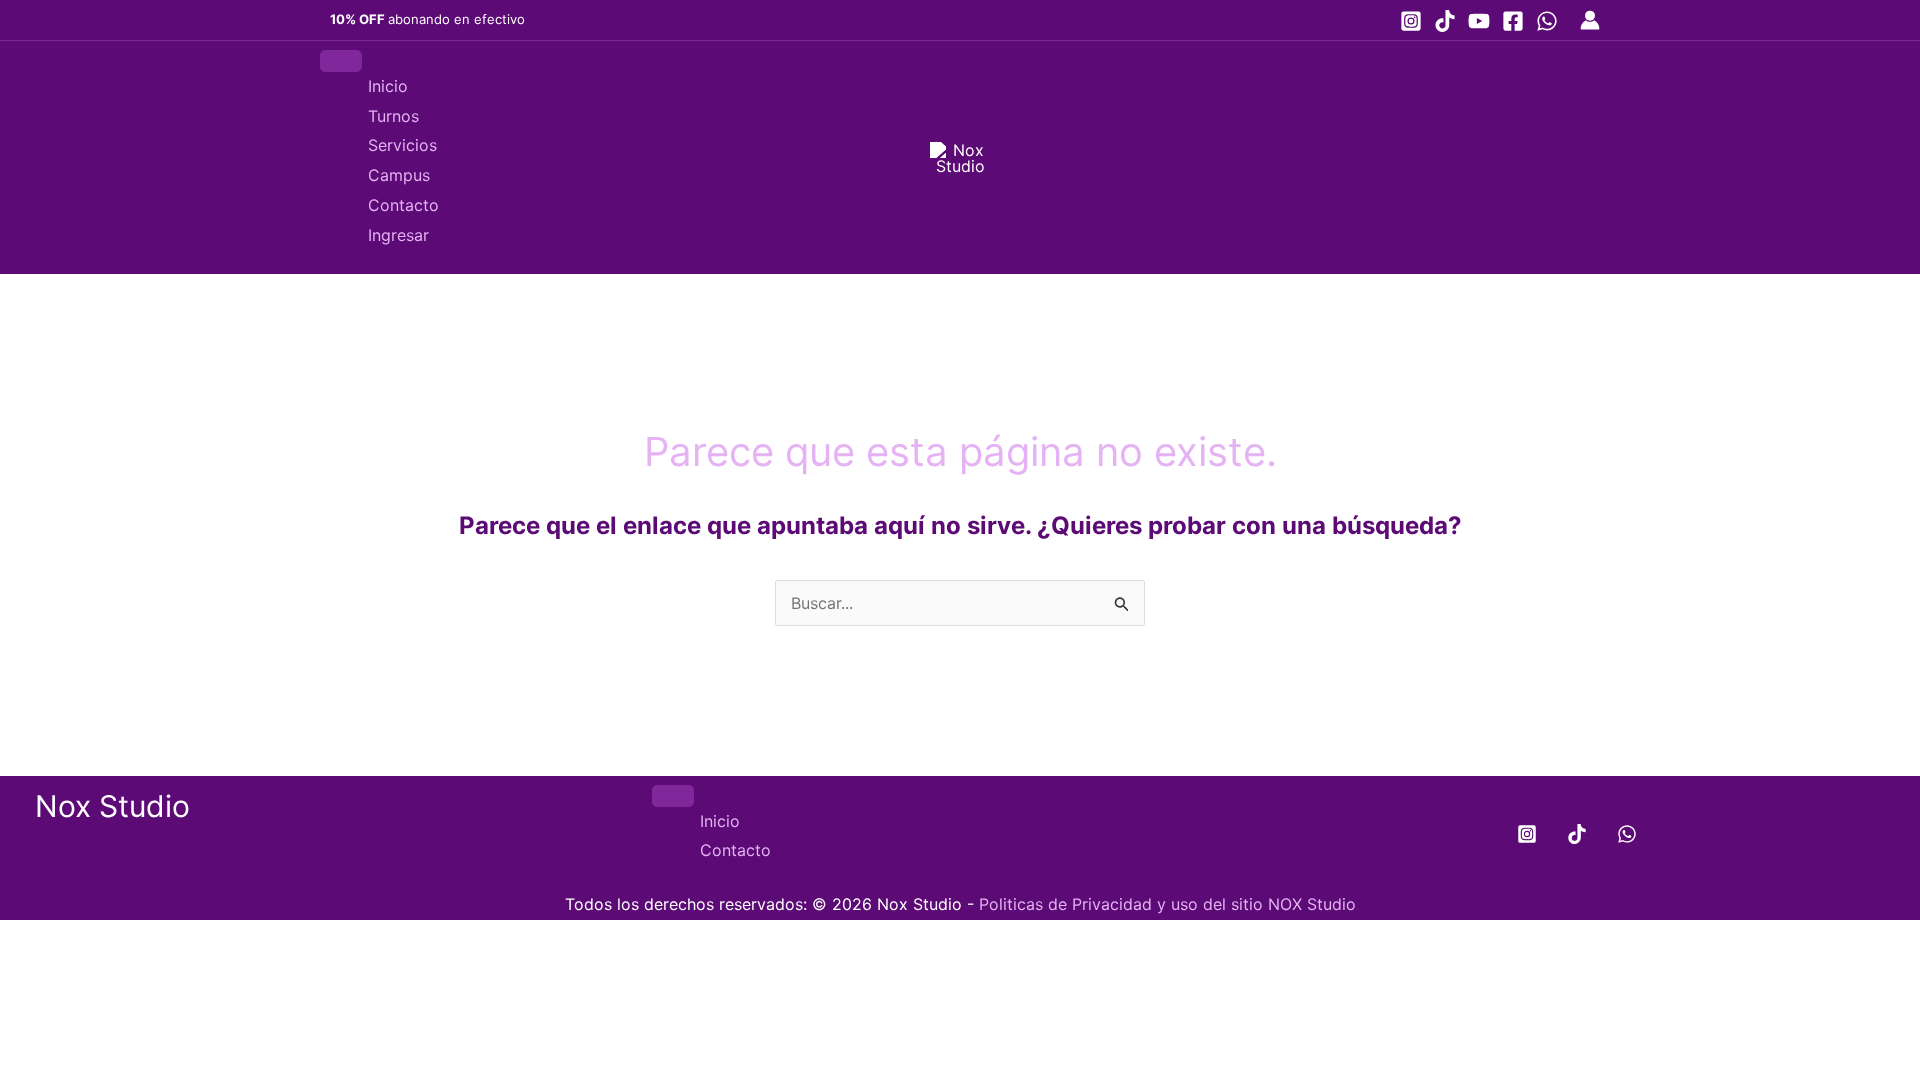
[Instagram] (1411, 21)
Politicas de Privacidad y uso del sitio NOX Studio (1167, 904)
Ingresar (398, 235)
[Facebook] (1513, 21)
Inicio (388, 86)
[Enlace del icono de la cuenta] (1590, 20)
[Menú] (341, 61)
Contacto (403, 205)
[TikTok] (1445, 21)
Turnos (393, 116)
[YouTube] (1479, 21)
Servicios (402, 145)
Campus (399, 175)
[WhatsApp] (1547, 21)
